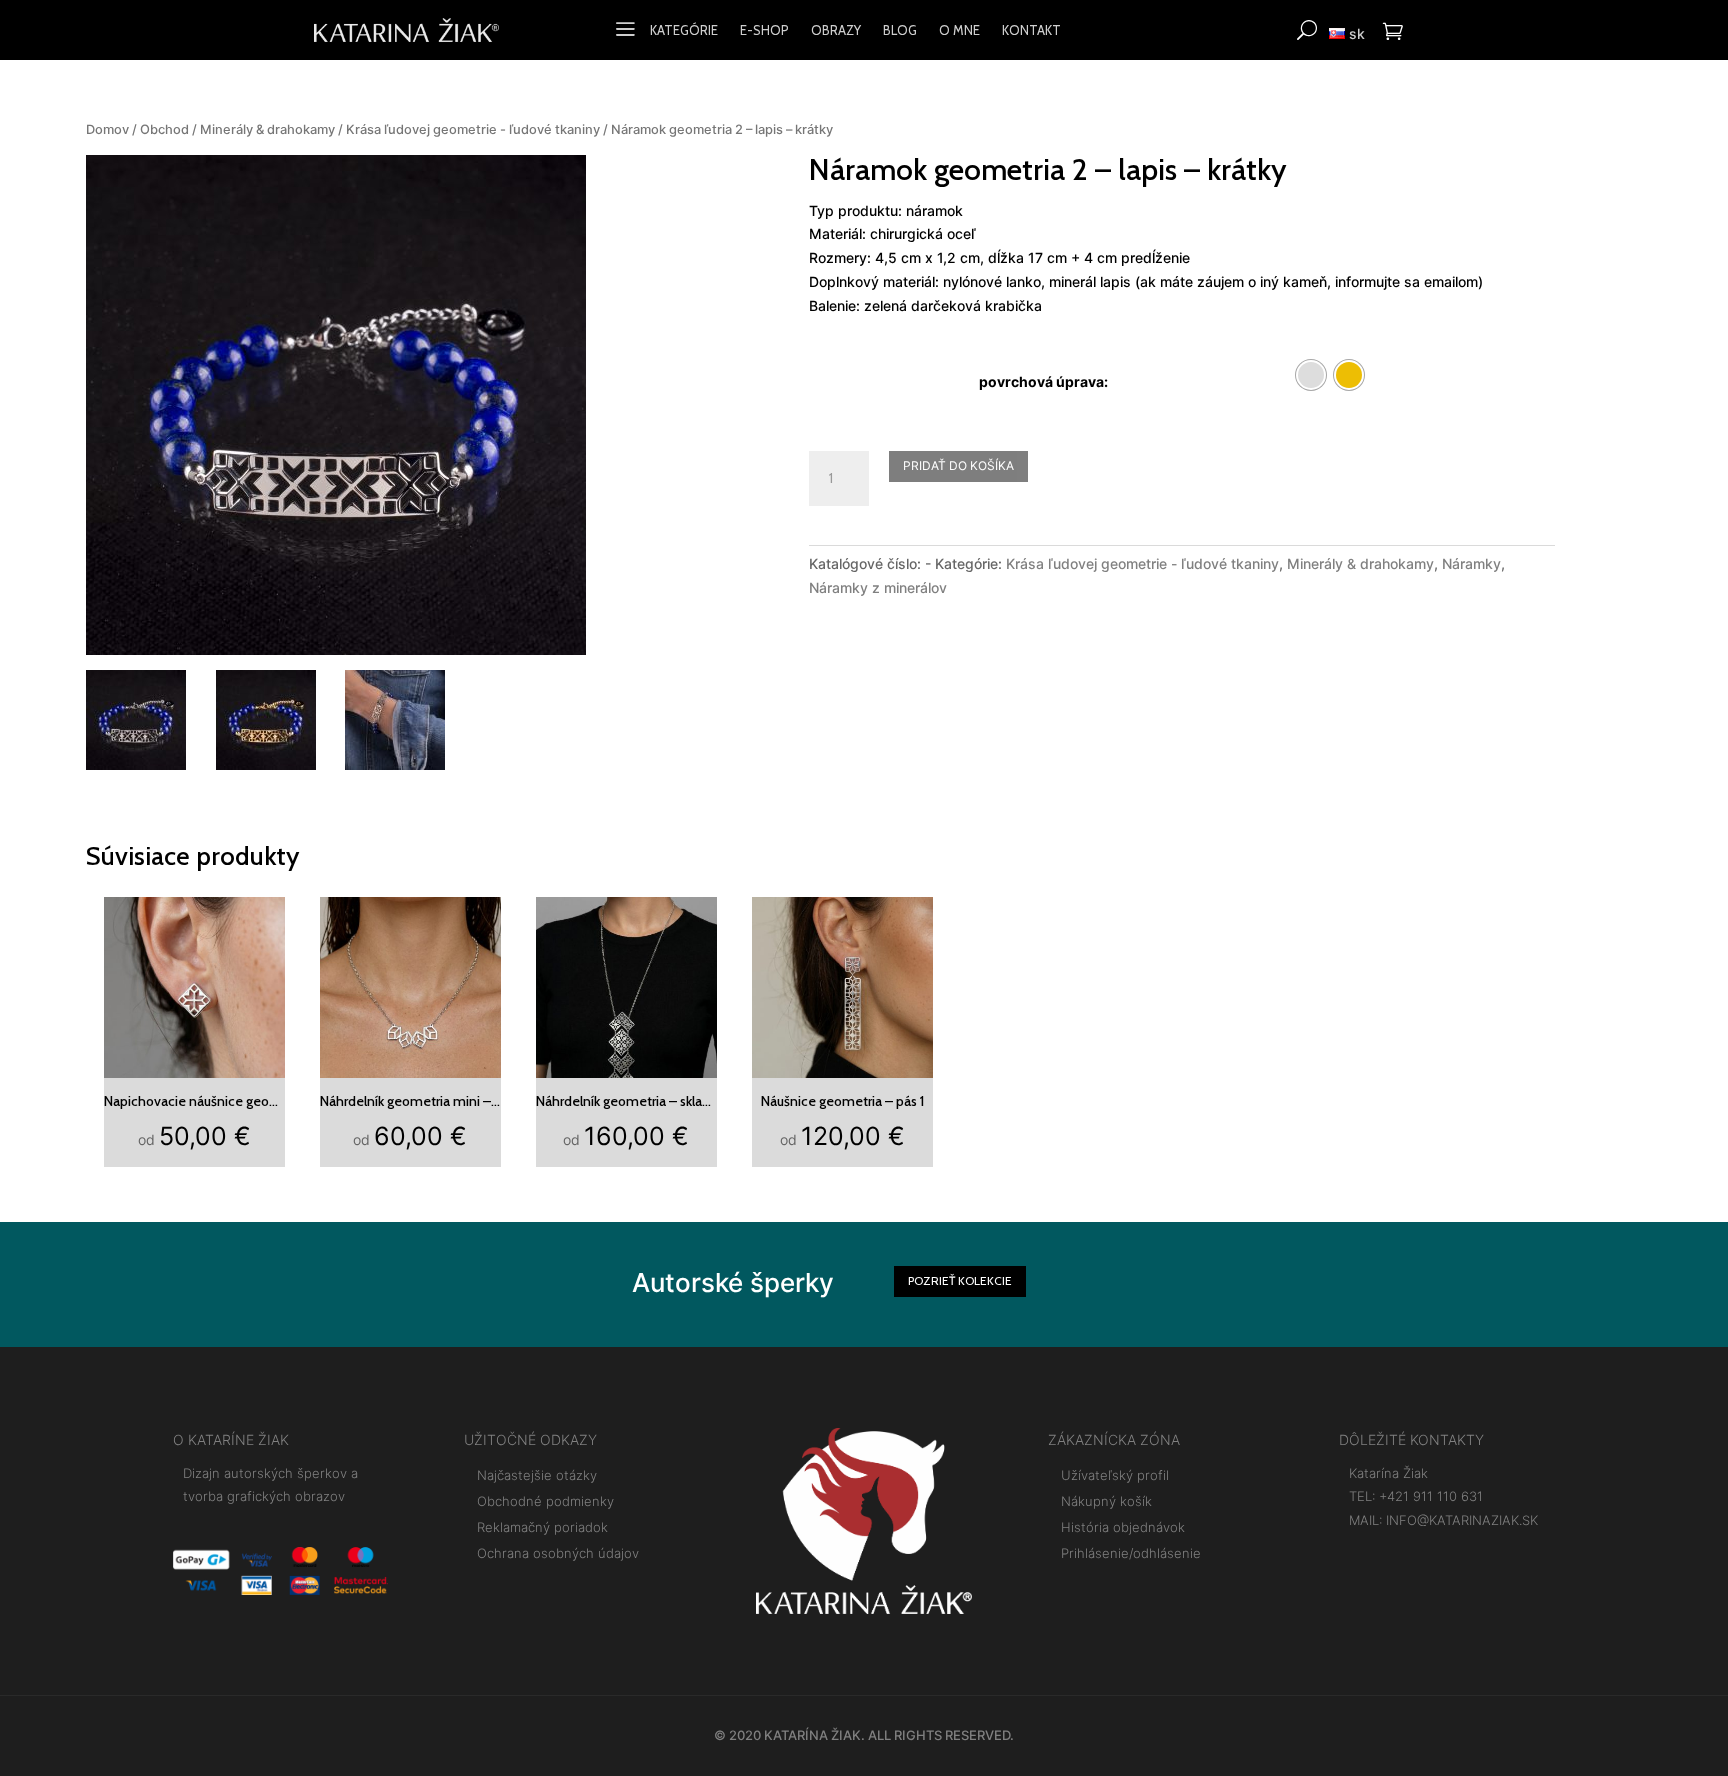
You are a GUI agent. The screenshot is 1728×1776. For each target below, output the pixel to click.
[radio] (1311, 375)
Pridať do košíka (958, 465)
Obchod (164, 129)
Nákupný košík (1106, 1501)
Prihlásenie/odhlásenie (1131, 1553)
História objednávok (1123, 1527)
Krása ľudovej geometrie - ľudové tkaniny (473, 129)
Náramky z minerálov (878, 587)
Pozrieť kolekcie (960, 1280)
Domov (107, 129)
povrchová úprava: (1043, 381)
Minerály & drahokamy (267, 129)
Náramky (1471, 563)
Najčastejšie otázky (537, 1475)
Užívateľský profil (1115, 1475)
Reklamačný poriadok (542, 1527)
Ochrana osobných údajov (558, 1553)
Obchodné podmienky (545, 1501)
